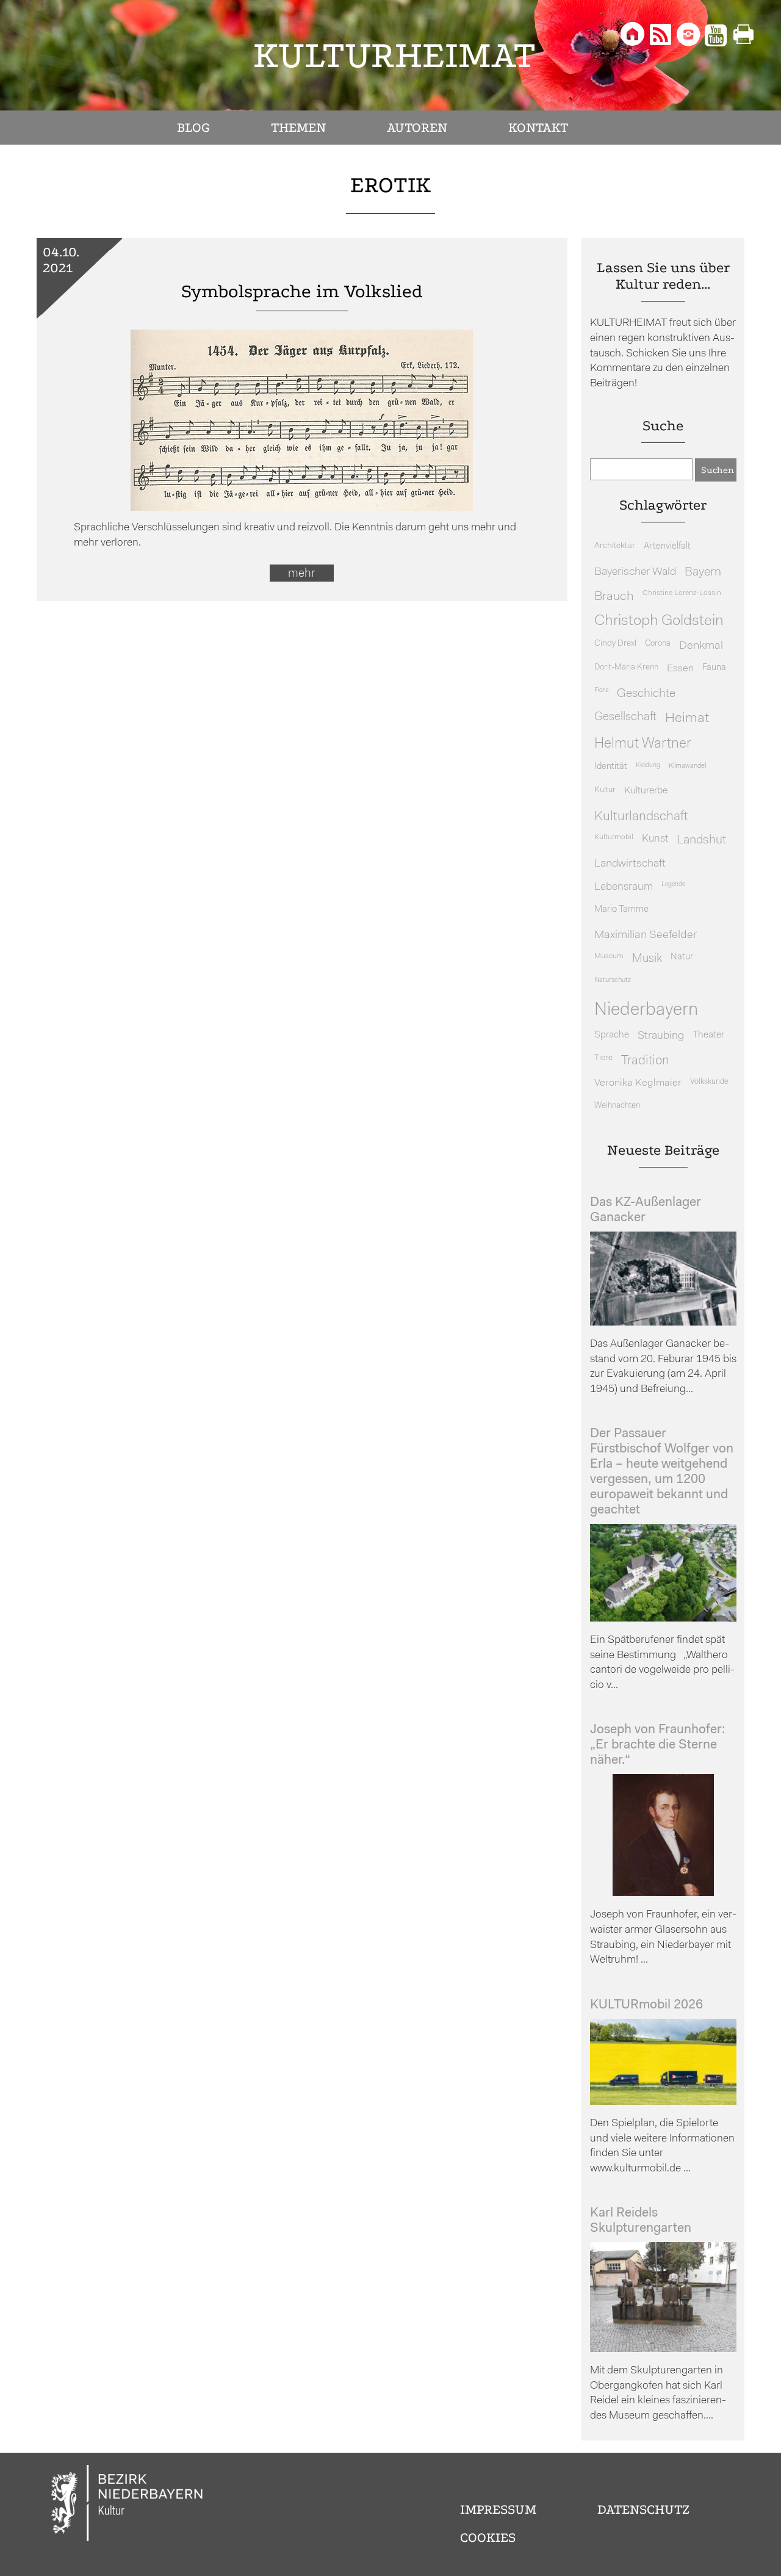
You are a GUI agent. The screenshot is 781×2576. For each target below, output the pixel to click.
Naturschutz (613, 980)
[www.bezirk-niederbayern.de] (128, 2505)
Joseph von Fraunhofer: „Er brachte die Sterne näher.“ (658, 1745)
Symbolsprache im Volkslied (302, 291)
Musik (647, 959)
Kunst (655, 839)
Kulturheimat (394, 55)
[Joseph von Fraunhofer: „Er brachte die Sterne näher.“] (663, 1893)
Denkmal (701, 646)
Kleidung (648, 766)
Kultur (605, 790)
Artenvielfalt (667, 547)
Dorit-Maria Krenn (626, 667)
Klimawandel (687, 766)
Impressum (498, 2509)
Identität (611, 767)
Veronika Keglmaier (638, 1083)
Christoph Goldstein (659, 621)
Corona (658, 644)
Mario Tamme (621, 910)
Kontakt (538, 128)
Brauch (614, 597)
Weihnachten (617, 1106)
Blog (193, 128)
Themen (298, 128)
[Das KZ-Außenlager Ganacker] (663, 1323)
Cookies (488, 2538)
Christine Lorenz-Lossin (682, 593)
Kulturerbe (646, 791)
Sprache (612, 1035)
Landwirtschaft (630, 864)
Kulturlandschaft (641, 817)
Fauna (714, 668)
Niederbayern (646, 1010)
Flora (601, 691)
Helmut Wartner (643, 744)
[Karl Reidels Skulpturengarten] (663, 2349)
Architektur (615, 546)
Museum (609, 956)
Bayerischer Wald (635, 572)
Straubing (661, 1036)
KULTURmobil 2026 (646, 2005)
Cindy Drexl (615, 644)
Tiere (603, 1058)
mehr (302, 574)
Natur (682, 957)
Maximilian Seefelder (646, 935)
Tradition (645, 1061)
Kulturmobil (614, 837)
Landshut (701, 840)
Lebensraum (624, 887)
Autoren (417, 128)
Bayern (703, 572)
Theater (708, 1035)
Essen (680, 669)
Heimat (687, 719)
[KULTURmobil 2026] (663, 2102)
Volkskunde (709, 1082)
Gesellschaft (625, 717)
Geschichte (646, 694)
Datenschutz (643, 2509)
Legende (673, 885)
